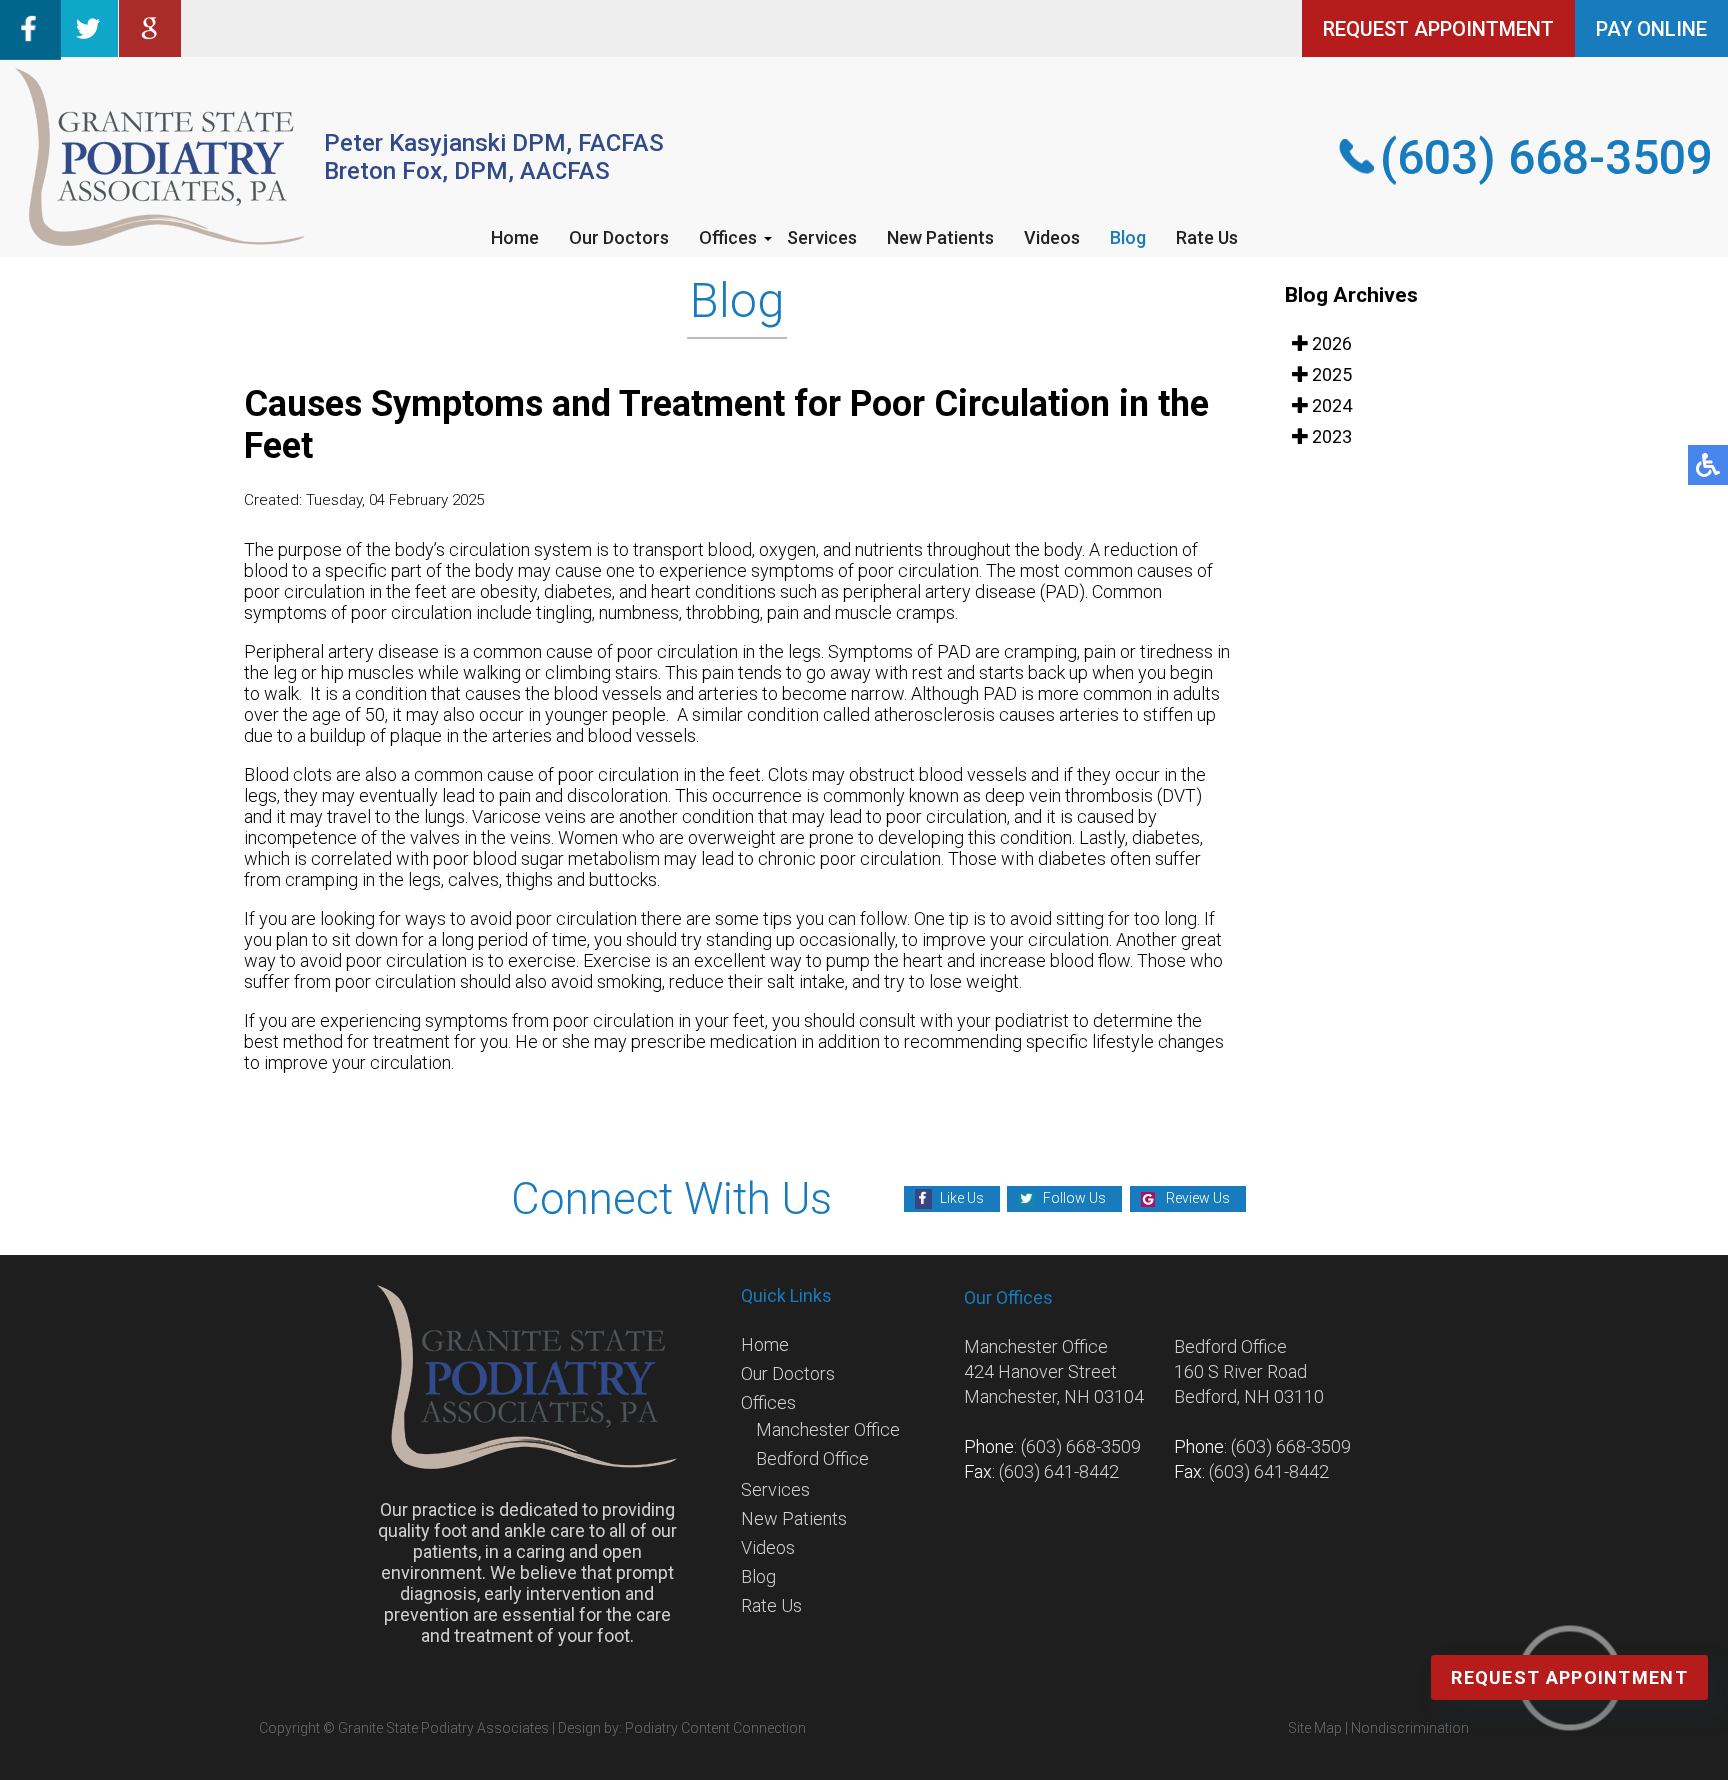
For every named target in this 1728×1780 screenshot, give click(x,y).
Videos (1052, 237)
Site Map (1315, 1728)
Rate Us (1207, 237)
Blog (1128, 237)
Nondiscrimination (1410, 1728)
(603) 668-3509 (1546, 157)
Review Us (1198, 1198)
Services (822, 237)
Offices (728, 237)
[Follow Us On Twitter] (88, 50)
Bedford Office (812, 1458)
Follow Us (1074, 1198)
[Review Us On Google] (150, 50)
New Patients (940, 237)
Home (515, 237)
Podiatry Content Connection (715, 1728)
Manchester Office (828, 1429)
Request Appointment (1569, 1677)
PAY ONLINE (1651, 29)
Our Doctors (619, 237)
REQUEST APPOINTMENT (1438, 29)
